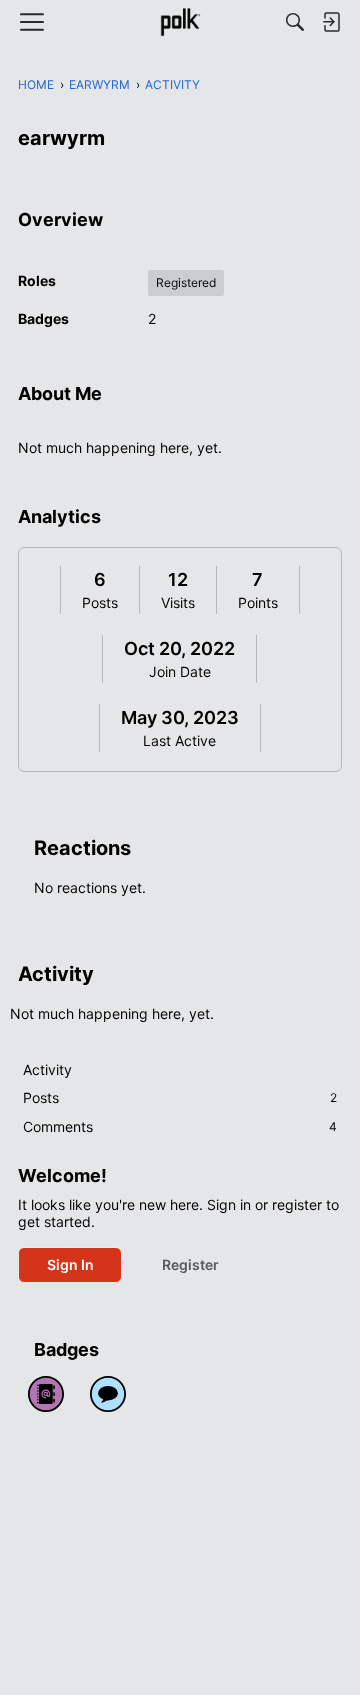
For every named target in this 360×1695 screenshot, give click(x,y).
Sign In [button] (70, 1264)
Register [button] (190, 1264)
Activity (47, 1069)
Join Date (180, 671)
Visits (178, 602)
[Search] (295, 22)
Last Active (179, 740)
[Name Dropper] (46, 1394)
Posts (100, 602)
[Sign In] (331, 22)
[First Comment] (108, 1394)
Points (258, 602)
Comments (180, 1126)
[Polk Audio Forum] (179, 22)
